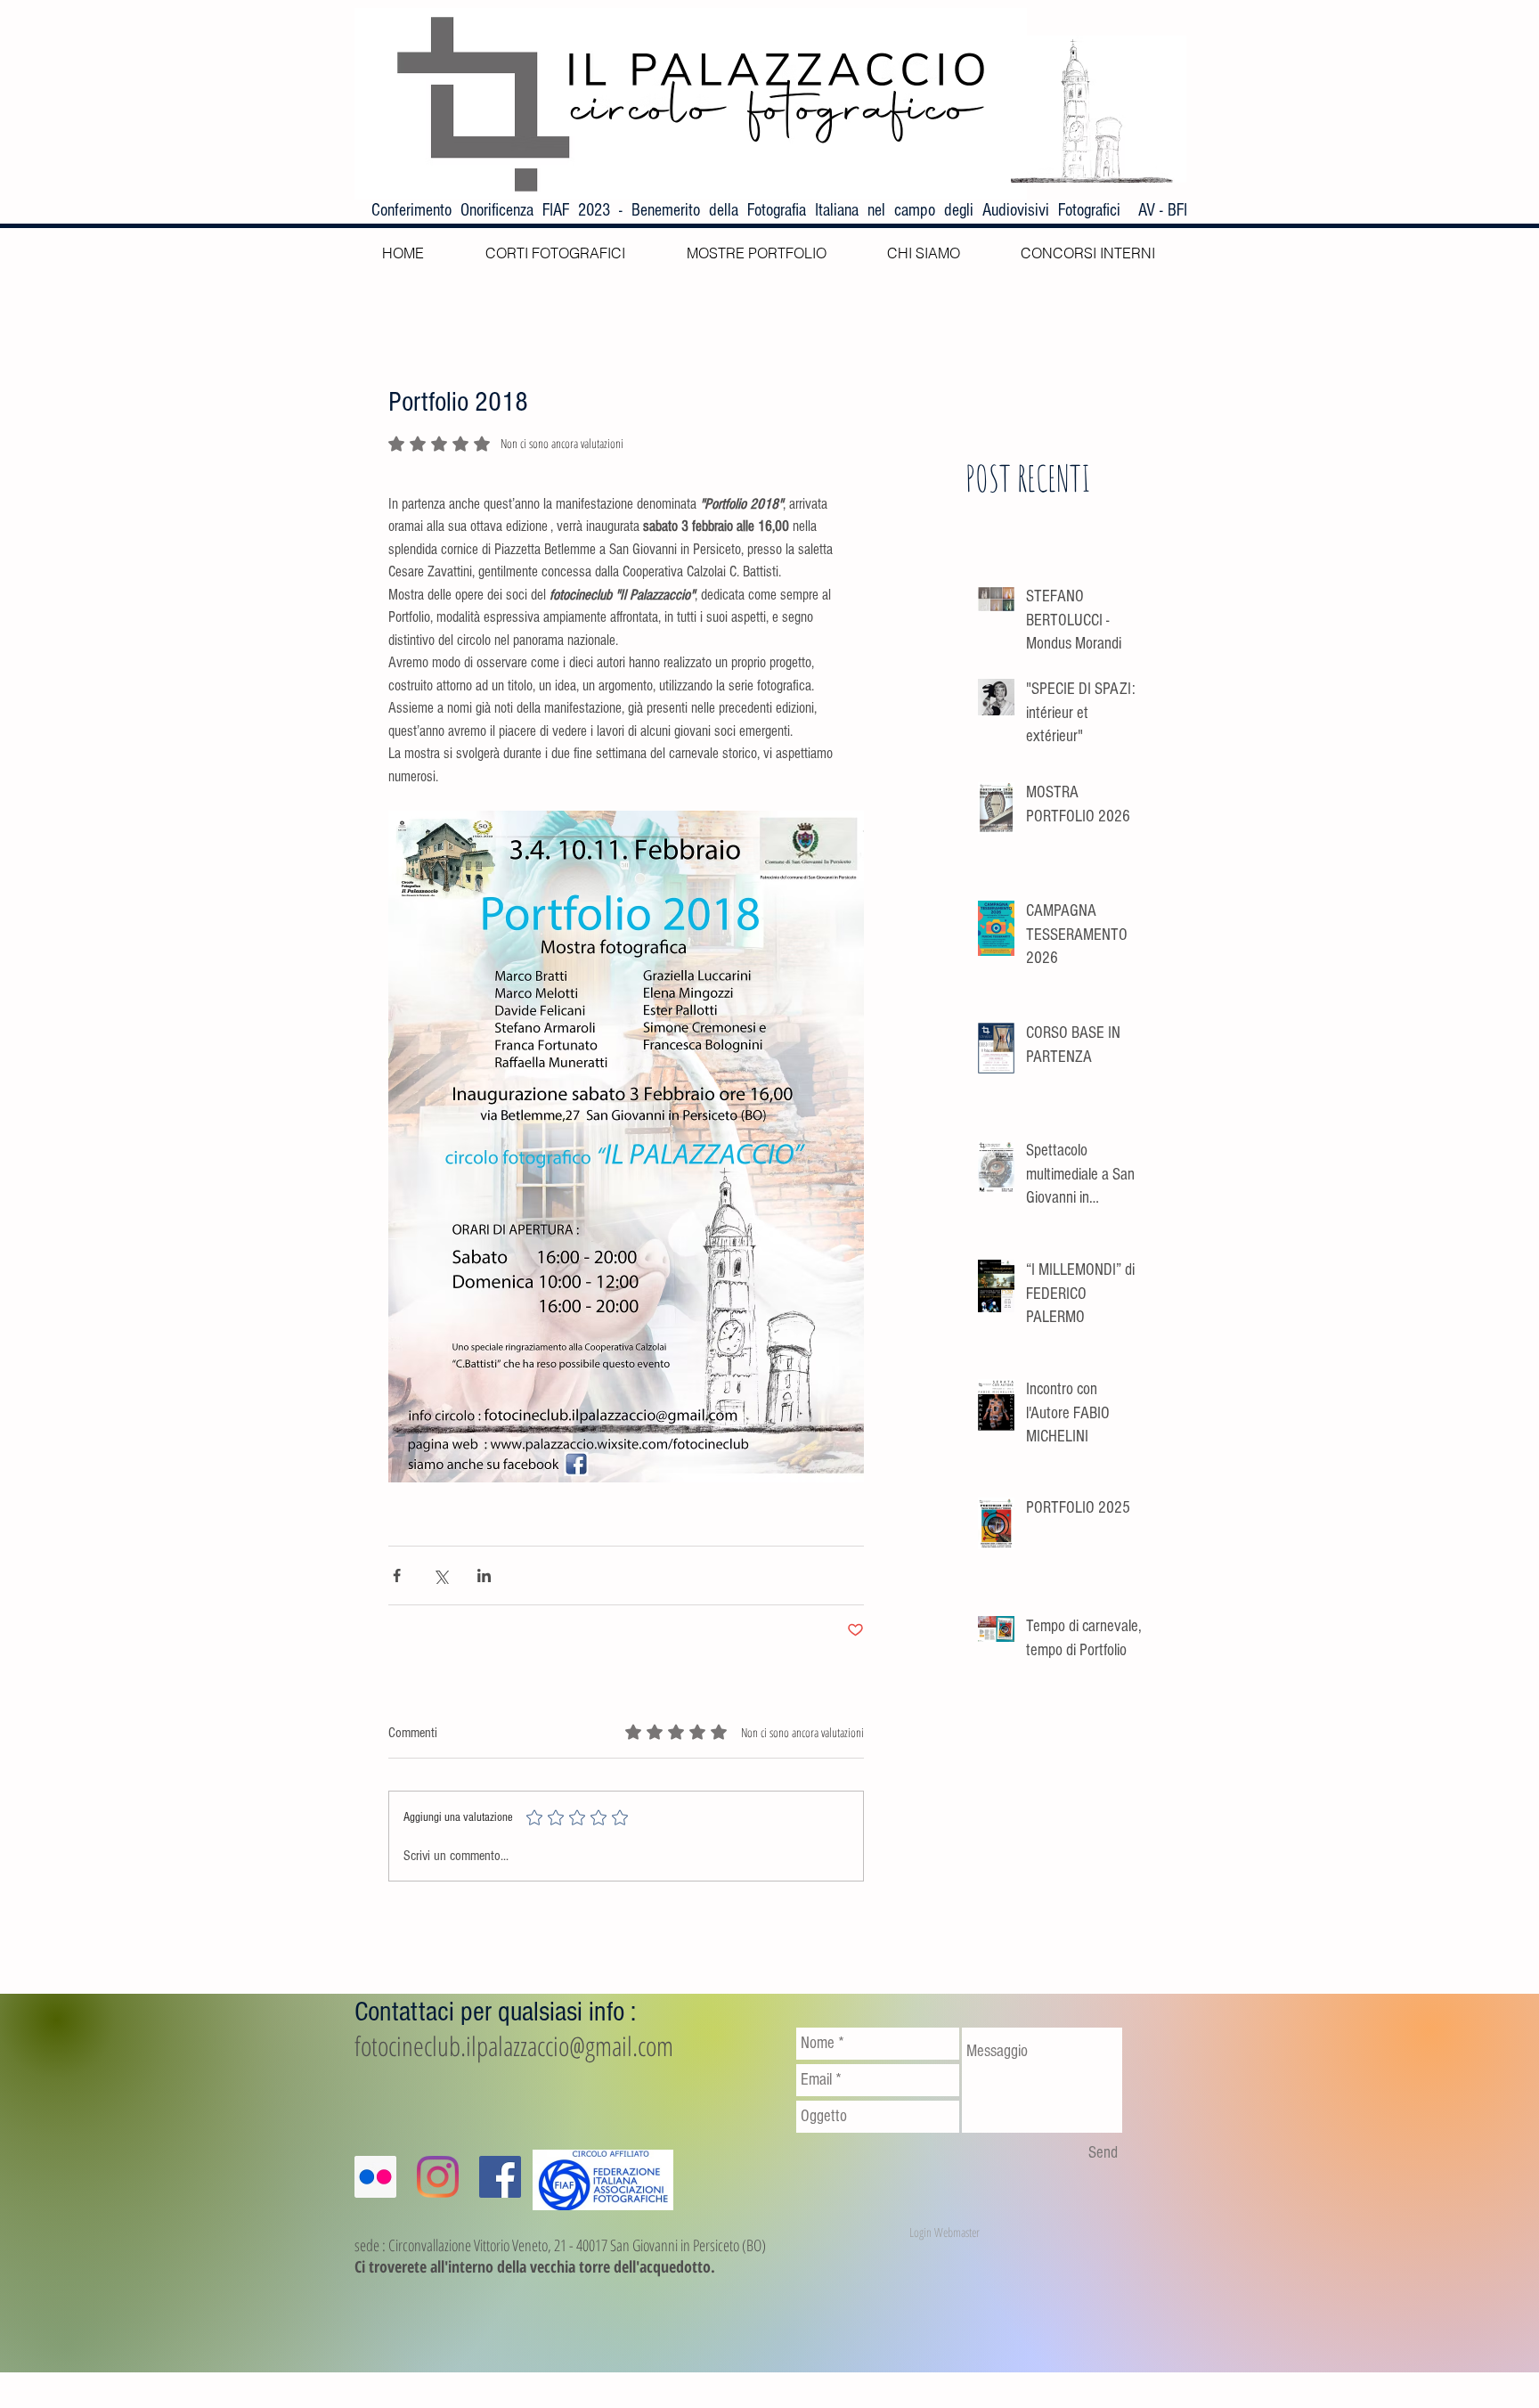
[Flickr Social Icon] (375, 2177)
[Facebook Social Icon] (500, 2177)
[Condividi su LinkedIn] (484, 1575)
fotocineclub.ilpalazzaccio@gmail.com (514, 2046)
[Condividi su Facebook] (397, 1575)
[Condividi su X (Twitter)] (440, 1575)
